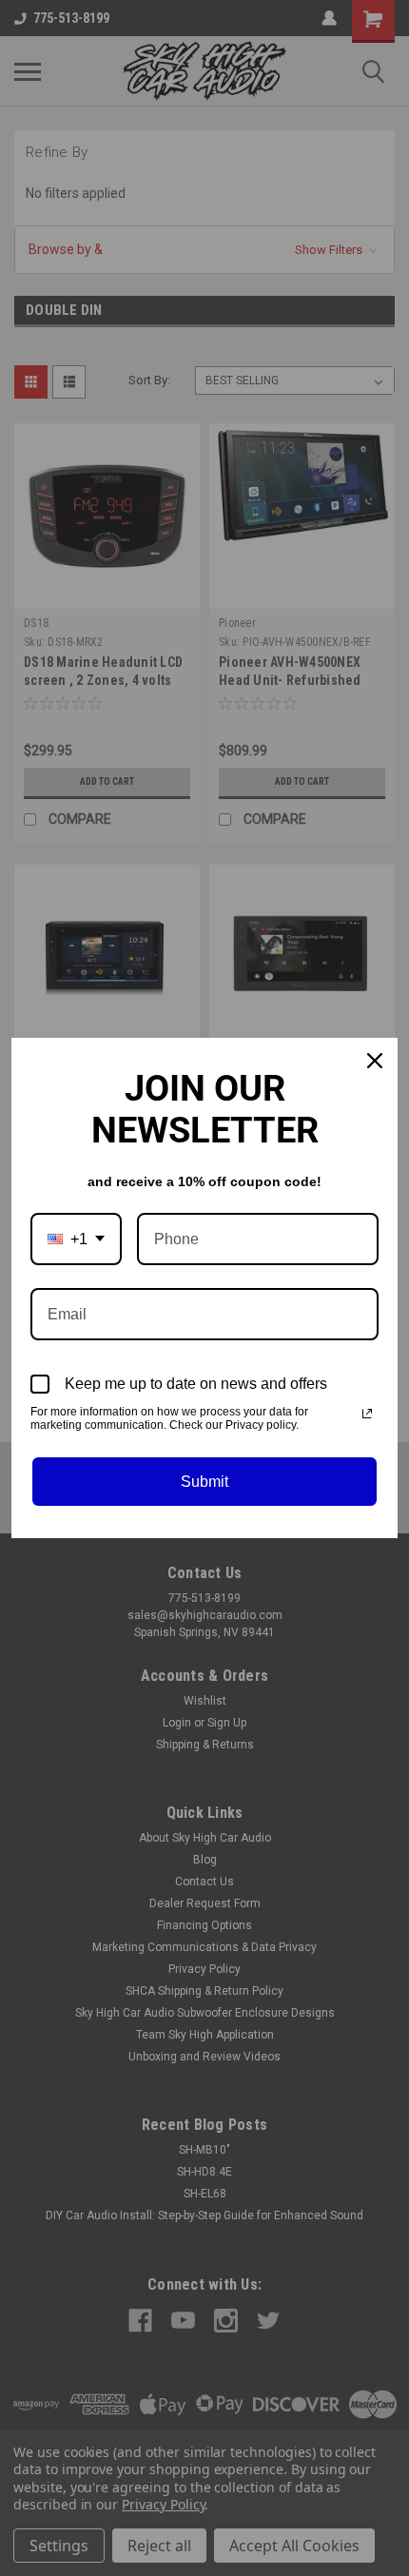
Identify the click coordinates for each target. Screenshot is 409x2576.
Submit (204, 1482)
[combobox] (76, 1239)
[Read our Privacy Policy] (367, 1414)
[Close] (375, 1061)
